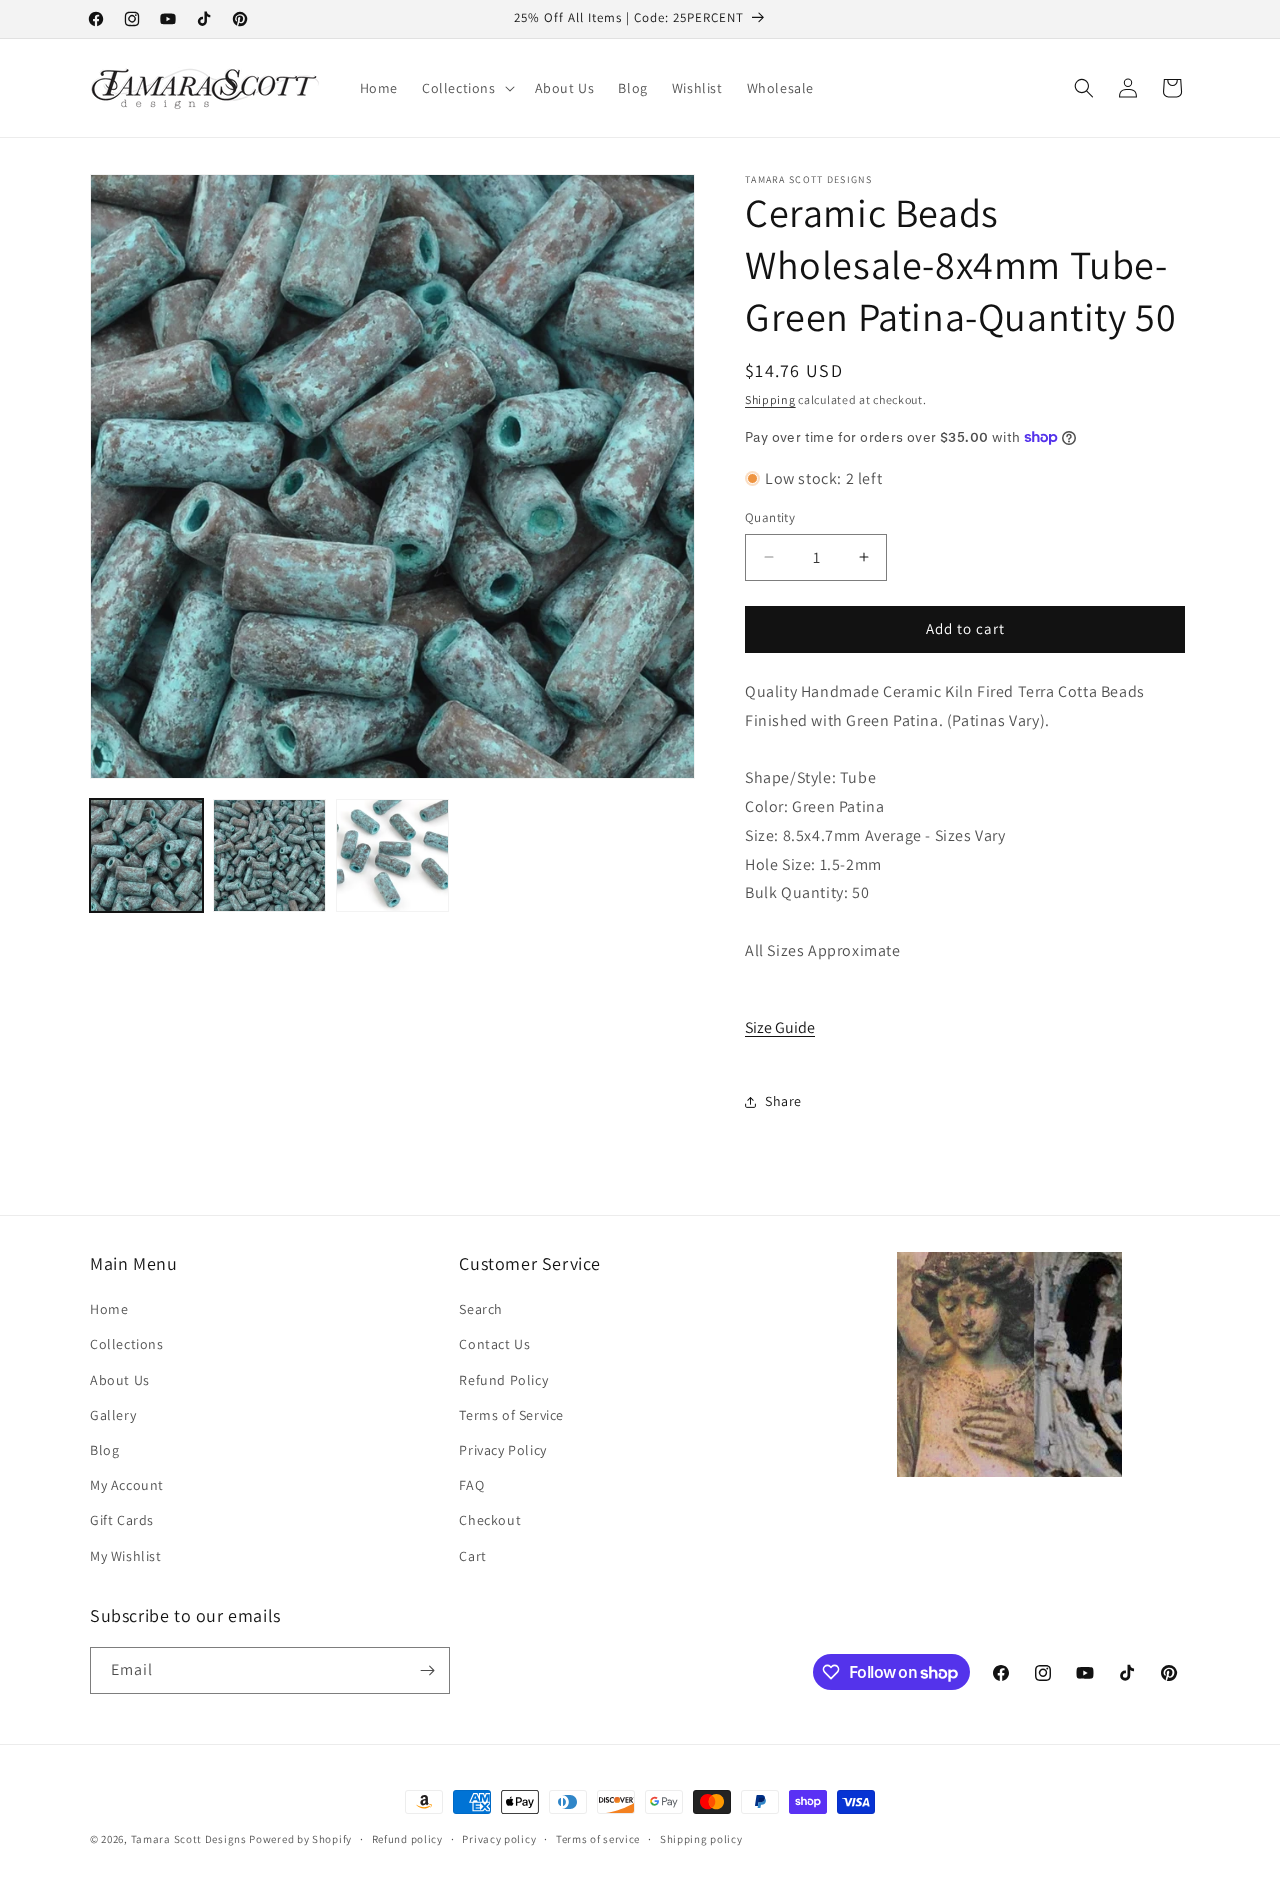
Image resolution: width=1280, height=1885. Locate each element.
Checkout (490, 1520)
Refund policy (407, 1839)
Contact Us (494, 1344)
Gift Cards (122, 1520)
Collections (127, 1344)
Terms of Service (511, 1415)
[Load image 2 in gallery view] (269, 855)
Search (481, 1309)
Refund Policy (503, 1380)
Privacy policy (499, 1839)
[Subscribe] (427, 1670)
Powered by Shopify (300, 1839)
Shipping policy (701, 1839)
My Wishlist (126, 1556)
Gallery (113, 1415)
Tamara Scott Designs (189, 1839)
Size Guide (780, 1027)
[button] (466, 88)
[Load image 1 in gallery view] (146, 855)
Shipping (770, 399)
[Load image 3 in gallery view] (392, 855)
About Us (120, 1380)
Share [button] (783, 1101)
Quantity (770, 517)
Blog (104, 1450)
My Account (127, 1485)
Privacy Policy (502, 1450)
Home (109, 1309)
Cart (472, 1556)
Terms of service (598, 1839)
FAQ (471, 1485)
